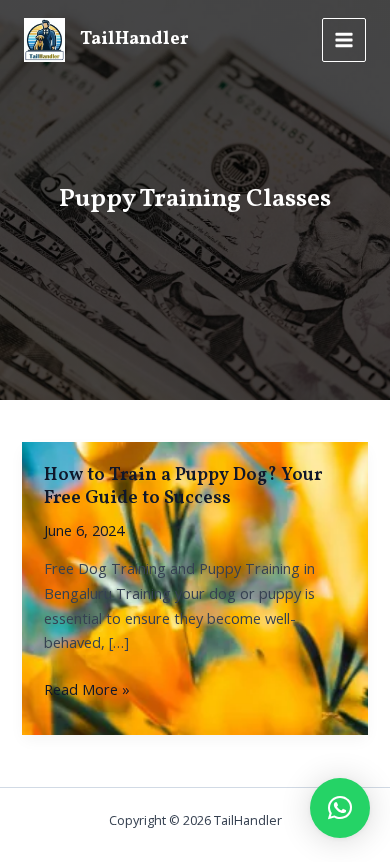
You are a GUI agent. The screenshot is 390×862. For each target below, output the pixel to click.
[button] (340, 808)
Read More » (87, 689)
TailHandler (134, 39)
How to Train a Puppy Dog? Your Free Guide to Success (183, 487)
